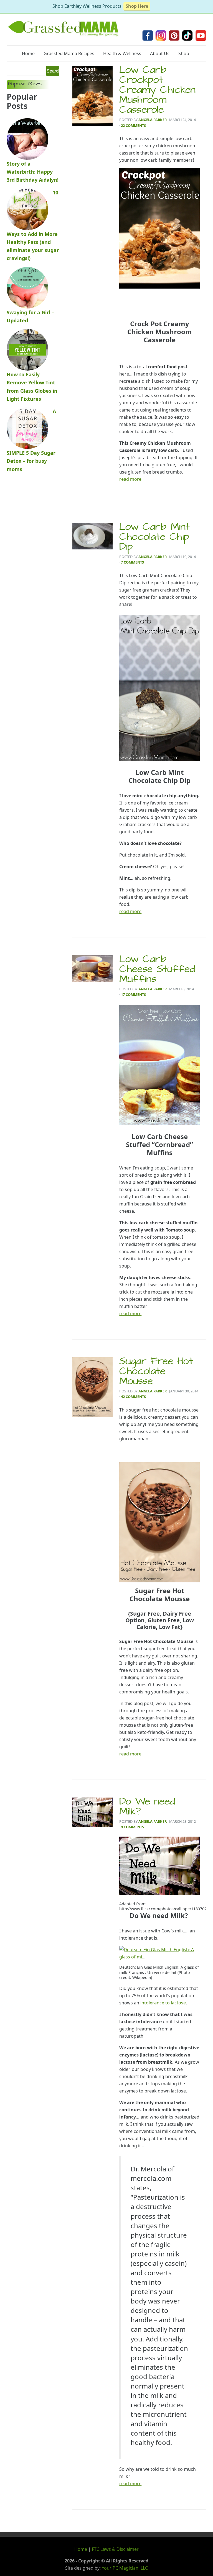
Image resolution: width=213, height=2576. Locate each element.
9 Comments (132, 1827)
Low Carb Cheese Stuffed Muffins (157, 970)
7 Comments (132, 562)
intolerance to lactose (163, 2003)
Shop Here (137, 6)
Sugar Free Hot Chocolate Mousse (156, 1372)
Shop (184, 53)
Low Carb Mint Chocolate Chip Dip (154, 538)
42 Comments (133, 1397)
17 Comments (133, 994)
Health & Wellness (122, 53)
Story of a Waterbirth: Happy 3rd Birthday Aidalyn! (33, 172)
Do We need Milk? (147, 1808)
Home (28, 53)
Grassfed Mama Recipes (69, 53)
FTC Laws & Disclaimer (115, 2549)
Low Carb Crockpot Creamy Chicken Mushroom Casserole (157, 91)
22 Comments (133, 125)
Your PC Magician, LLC (125, 2568)
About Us (160, 53)
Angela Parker (153, 120)
